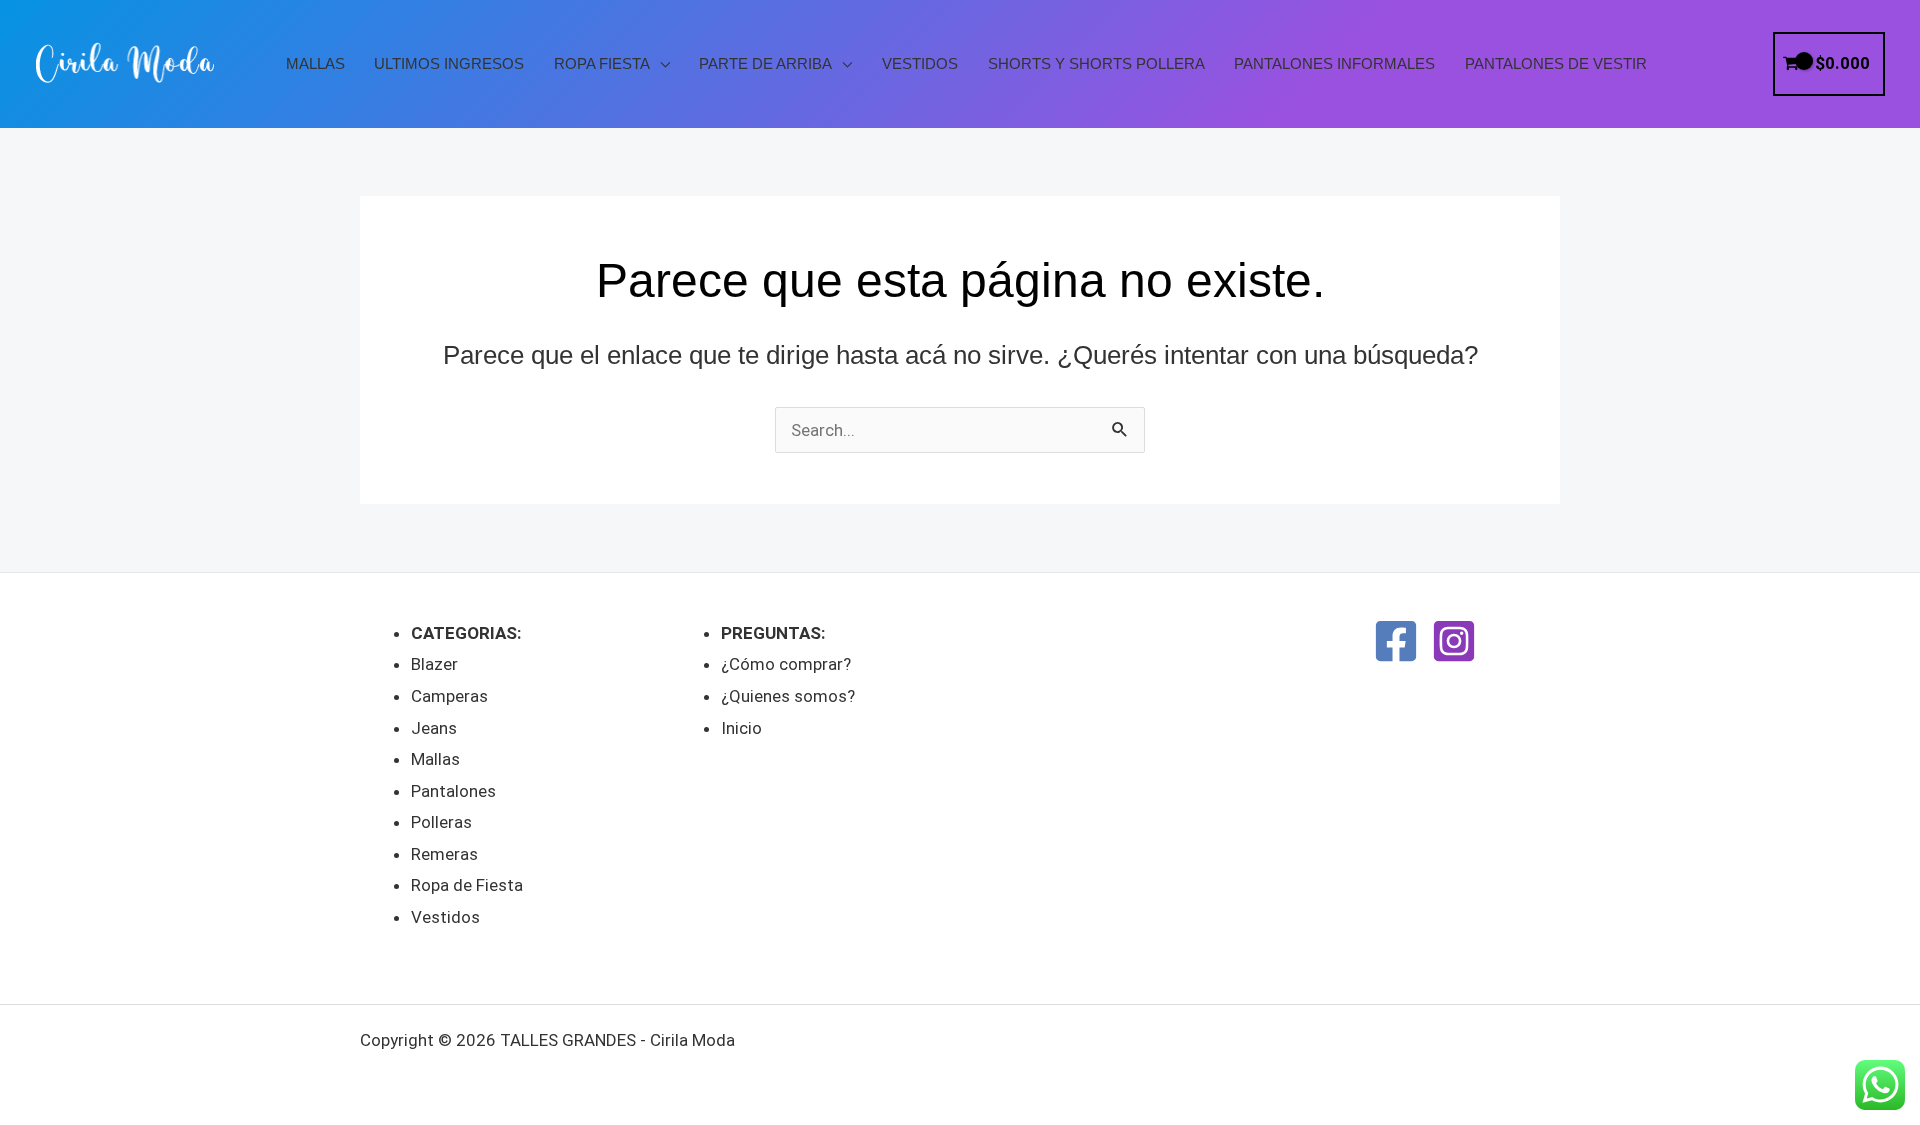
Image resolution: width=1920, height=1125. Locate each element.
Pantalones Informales (1334, 64)
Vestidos (920, 64)
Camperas (449, 696)
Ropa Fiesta (602, 64)
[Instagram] (1454, 641)
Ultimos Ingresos (449, 64)
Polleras (441, 822)
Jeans (434, 728)
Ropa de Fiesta (467, 885)
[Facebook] (1396, 641)
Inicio (741, 728)
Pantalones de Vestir (1556, 64)
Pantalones (453, 791)
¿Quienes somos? (788, 696)
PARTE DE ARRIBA (765, 64)
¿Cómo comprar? (786, 664)
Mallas (315, 64)
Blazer (434, 664)
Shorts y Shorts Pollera (1096, 64)
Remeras (444, 854)
